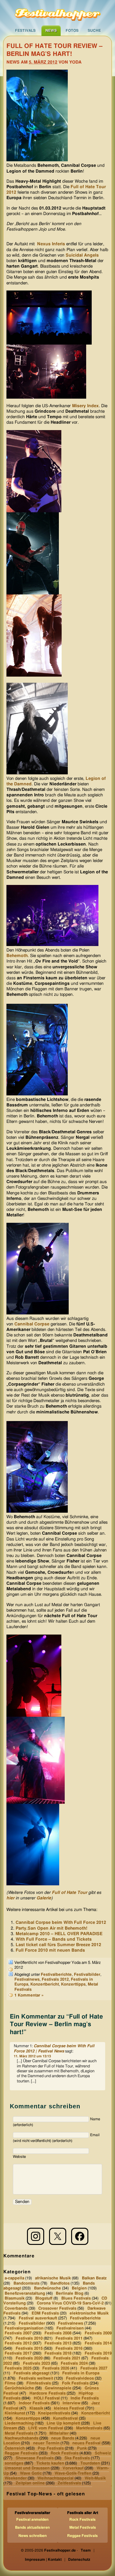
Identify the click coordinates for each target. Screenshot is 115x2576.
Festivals (25, 31)
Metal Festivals (19, 2433)
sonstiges (14, 2463)
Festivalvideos (80, 2378)
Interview (71, 2403)
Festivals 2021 (67, 2358)
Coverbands (16, 2308)
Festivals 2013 (58, 2343)
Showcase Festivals (35, 2458)
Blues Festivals (76, 2298)
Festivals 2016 (69, 2348)
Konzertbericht (45, 1984)
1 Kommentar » (29, 1995)
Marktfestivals (89, 2428)
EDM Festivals (45, 2313)
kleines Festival (69, 2408)
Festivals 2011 (69, 2338)
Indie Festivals (85, 2398)
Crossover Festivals (57, 2308)
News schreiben (33, 2536)
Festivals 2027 (94, 2368)
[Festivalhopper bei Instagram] (36, 2236)
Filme (10, 2383)
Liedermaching (19, 2423)
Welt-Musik (95, 2478)
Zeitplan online (30, 2483)
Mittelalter (59, 2433)
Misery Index (85, 406)
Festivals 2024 (74, 2363)
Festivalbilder (87, 1975)
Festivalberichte (56, 1975)
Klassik (36, 2408)
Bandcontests (27, 2284)
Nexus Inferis (51, 244)
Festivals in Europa (81, 2373)
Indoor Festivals (34, 2403)
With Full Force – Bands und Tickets (54, 1939)
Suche (94, 31)
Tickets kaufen (50, 2463)
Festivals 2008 (58, 2333)
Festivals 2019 (98, 2353)
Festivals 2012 (55, 1980)
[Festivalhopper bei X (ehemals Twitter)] (58, 2236)
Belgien (79, 2288)
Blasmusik (15, 2298)
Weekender (16, 2478)
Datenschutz (79, 2560)
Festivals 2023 (36, 2363)
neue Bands (63, 2438)
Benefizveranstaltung (25, 2293)
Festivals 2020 (29, 2358)
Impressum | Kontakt (43, 2560)
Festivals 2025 (18, 2368)
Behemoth (17, 956)
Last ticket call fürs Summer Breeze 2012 (58, 1945)
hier (10, 1898)
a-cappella (14, 2278)
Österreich (15, 2448)
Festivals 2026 (56, 2368)
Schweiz (103, 2453)
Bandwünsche (48, 2288)
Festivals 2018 (58, 2353)
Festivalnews (27, 1980)
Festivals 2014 (98, 2343)
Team (86, 2550)
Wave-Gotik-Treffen (73, 2473)
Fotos (72, 31)
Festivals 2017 (18, 2353)
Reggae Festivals (21, 2453)
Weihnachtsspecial (56, 2478)
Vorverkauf (73, 2468)
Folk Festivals (75, 2383)
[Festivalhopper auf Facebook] (80, 2236)
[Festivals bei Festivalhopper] (58, 13)
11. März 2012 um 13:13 (32, 2056)
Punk (82, 2448)
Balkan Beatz (94, 2278)
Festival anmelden (32, 2519)
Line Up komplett (63, 2423)
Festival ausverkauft (38, 2318)
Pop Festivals (51, 2448)
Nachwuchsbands (21, 2438)
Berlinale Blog (70, 2293)
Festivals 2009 (98, 2333)
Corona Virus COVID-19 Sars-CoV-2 (70, 2303)
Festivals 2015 (29, 2348)
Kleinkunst (15, 2413)
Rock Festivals (65, 2453)
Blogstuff (44, 2298)
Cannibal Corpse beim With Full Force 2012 (61, 1923)
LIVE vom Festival (46, 2428)
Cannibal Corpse (32, 1324)
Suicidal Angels (82, 255)
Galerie (44, 1898)
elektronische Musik (89, 2313)
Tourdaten (90, 2463)
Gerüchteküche (19, 2388)
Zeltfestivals (69, 2483)
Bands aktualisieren (32, 2527)
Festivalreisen (70, 2328)
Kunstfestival (65, 2418)
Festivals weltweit (36, 2378)
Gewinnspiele (58, 2388)
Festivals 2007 (18, 2333)
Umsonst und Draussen (27, 2468)
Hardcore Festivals (48, 2393)
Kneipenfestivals (54, 2413)
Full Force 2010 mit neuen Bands (50, 1950)
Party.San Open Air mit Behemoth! (52, 1928)
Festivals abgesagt (31, 2373)
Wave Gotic (31, 2473)
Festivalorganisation (24, 2328)
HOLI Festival (47, 2398)
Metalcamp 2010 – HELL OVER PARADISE (59, 1934)
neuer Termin (46, 2443)
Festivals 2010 (29, 2338)
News (51, 31)
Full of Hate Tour (69, 1893)
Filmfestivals (39, 2383)
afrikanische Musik (53, 2278)
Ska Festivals (77, 2458)
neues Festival (86, 2443)
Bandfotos (60, 2284)
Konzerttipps (73, 1984)
